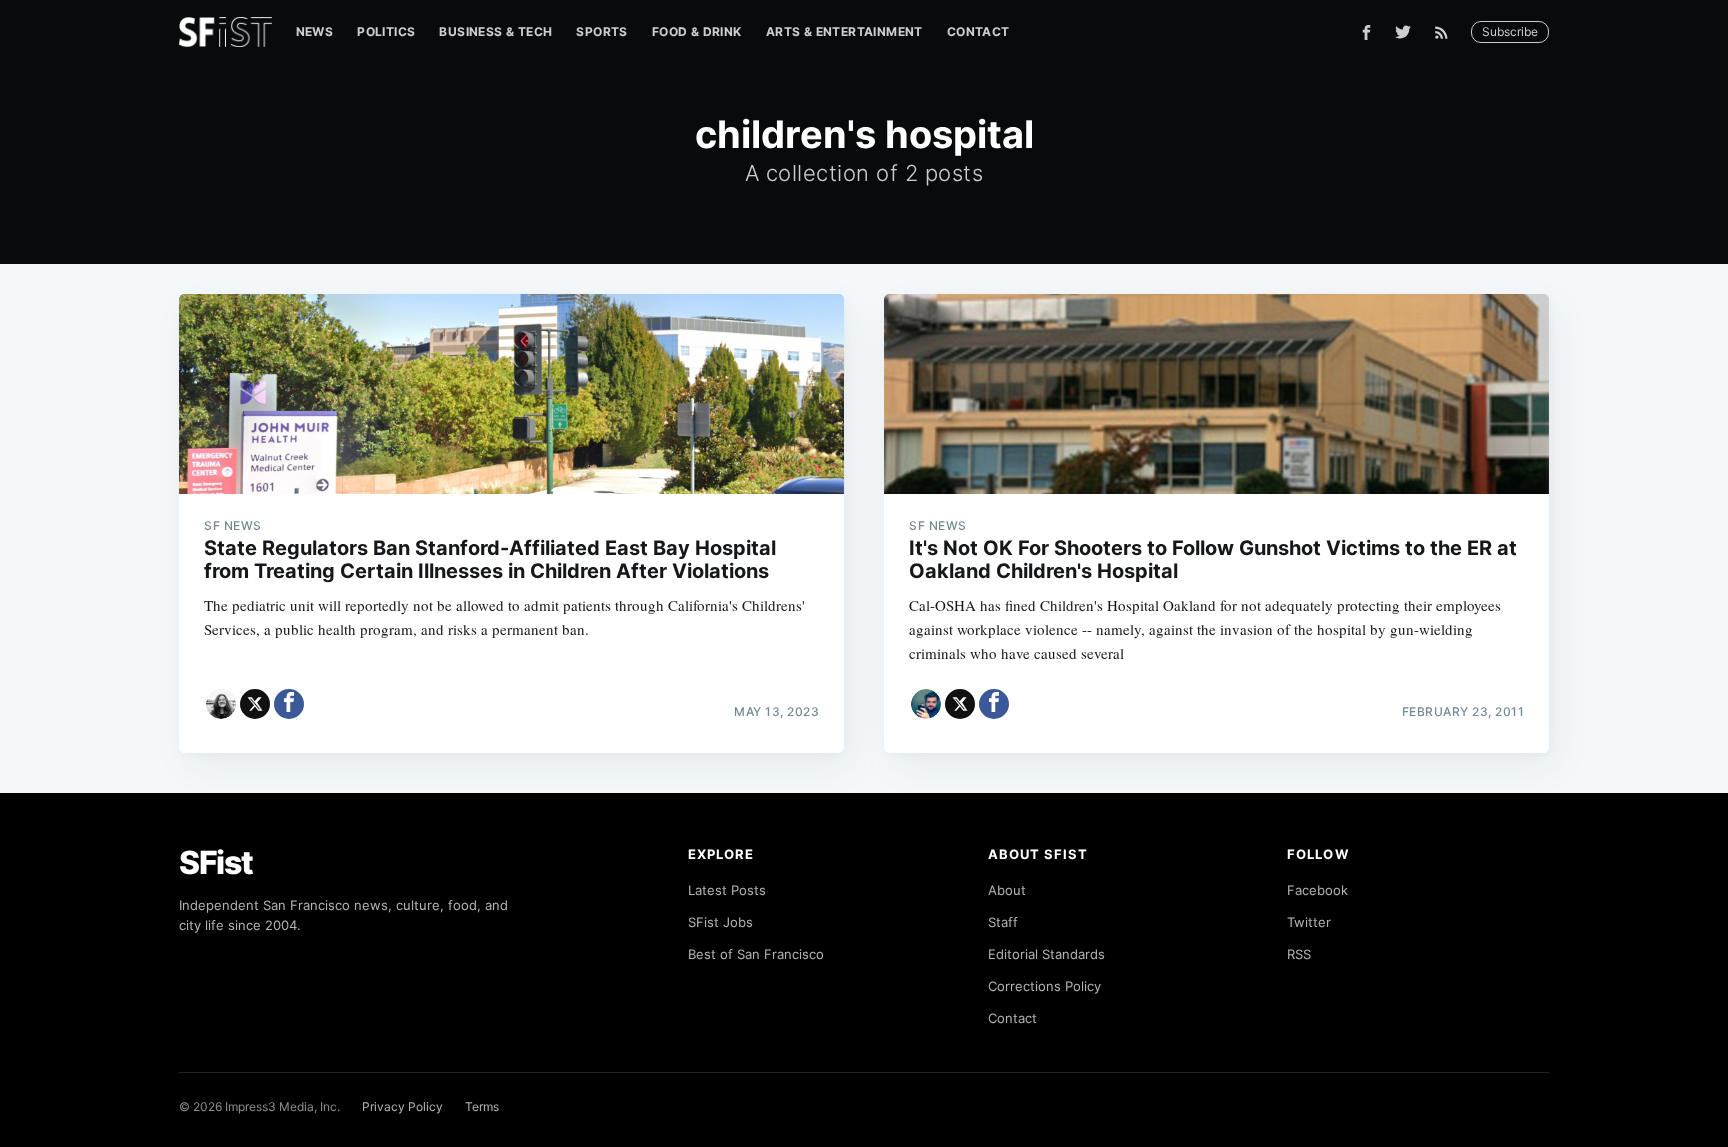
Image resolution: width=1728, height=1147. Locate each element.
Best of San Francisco (756, 954)
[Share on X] (255, 704)
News (315, 31)
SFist (216, 862)
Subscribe (1510, 31)
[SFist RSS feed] (1446, 32)
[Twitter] (1403, 32)
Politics (386, 31)
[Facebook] (1366, 32)
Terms (482, 1106)
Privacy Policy (402, 1106)
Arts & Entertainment (844, 31)
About (1007, 890)
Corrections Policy (1044, 986)
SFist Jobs (720, 922)
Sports (601, 31)
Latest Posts (727, 890)
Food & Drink (697, 31)
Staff (1003, 922)
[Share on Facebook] (289, 704)
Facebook (1317, 890)
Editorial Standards (1046, 954)
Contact (978, 31)
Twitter (1309, 922)
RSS (1299, 954)
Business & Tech (495, 31)
